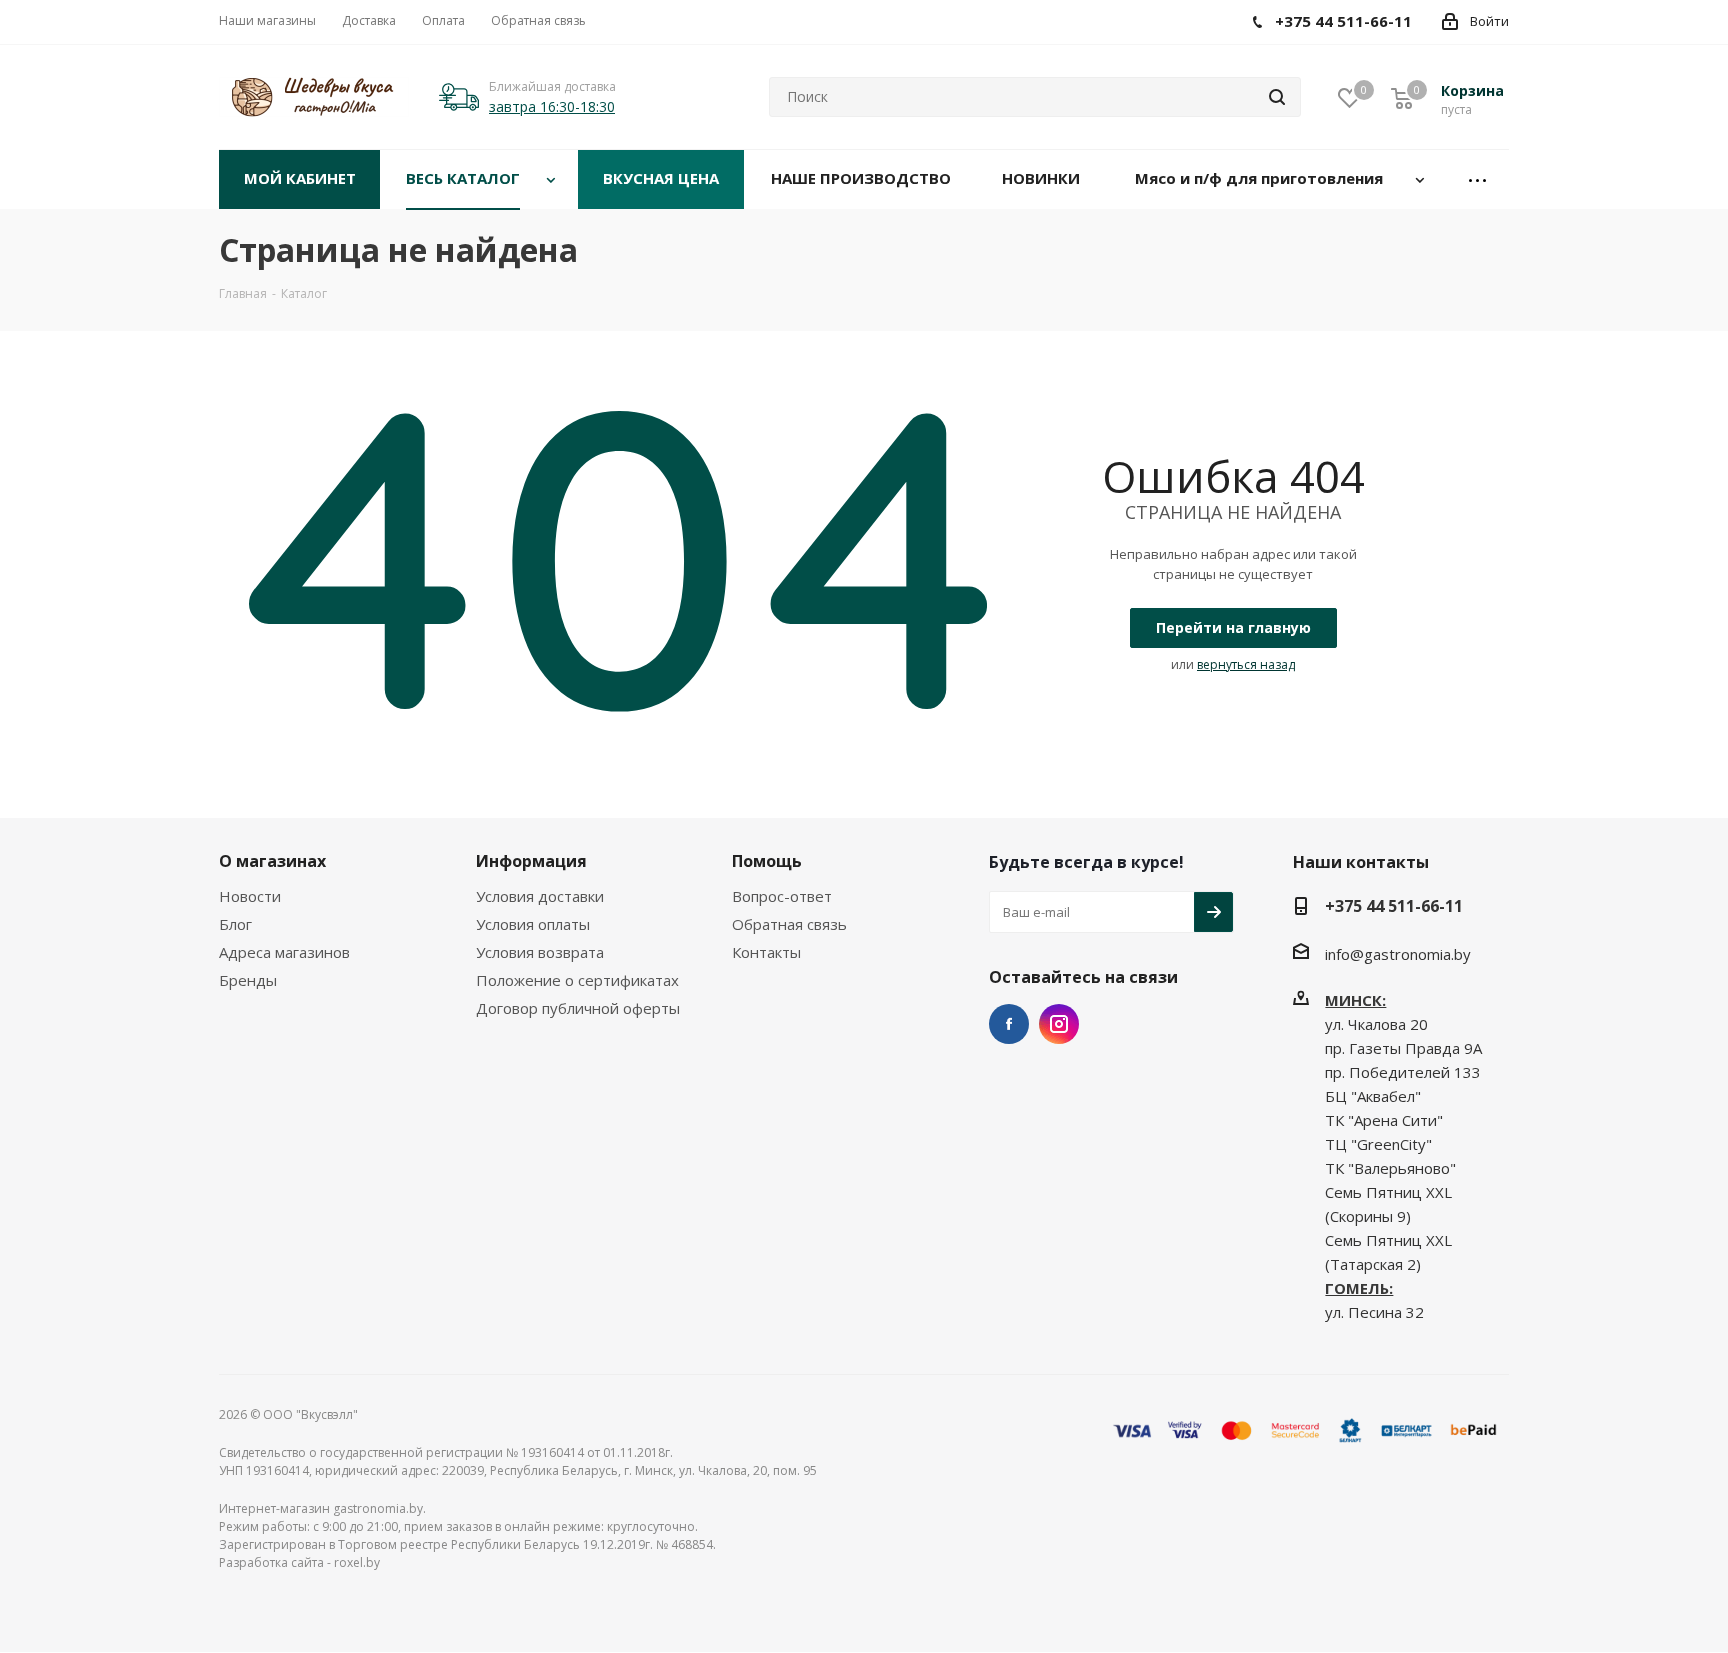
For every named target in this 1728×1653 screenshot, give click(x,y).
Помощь (767, 861)
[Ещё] (1478, 179)
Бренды (248, 980)
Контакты (766, 952)
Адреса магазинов (284, 952)
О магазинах (272, 861)
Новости (250, 896)
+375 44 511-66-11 (1394, 906)
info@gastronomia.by (1398, 954)
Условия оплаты (533, 924)
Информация (531, 861)
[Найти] (1277, 97)
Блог (235, 924)
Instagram (1059, 1024)
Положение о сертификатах (577, 980)
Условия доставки (540, 896)
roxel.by (357, 1562)
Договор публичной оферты (578, 1008)
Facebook (1009, 1024)
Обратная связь (789, 924)
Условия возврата (540, 952)
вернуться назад (1246, 664)
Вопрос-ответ (782, 896)
